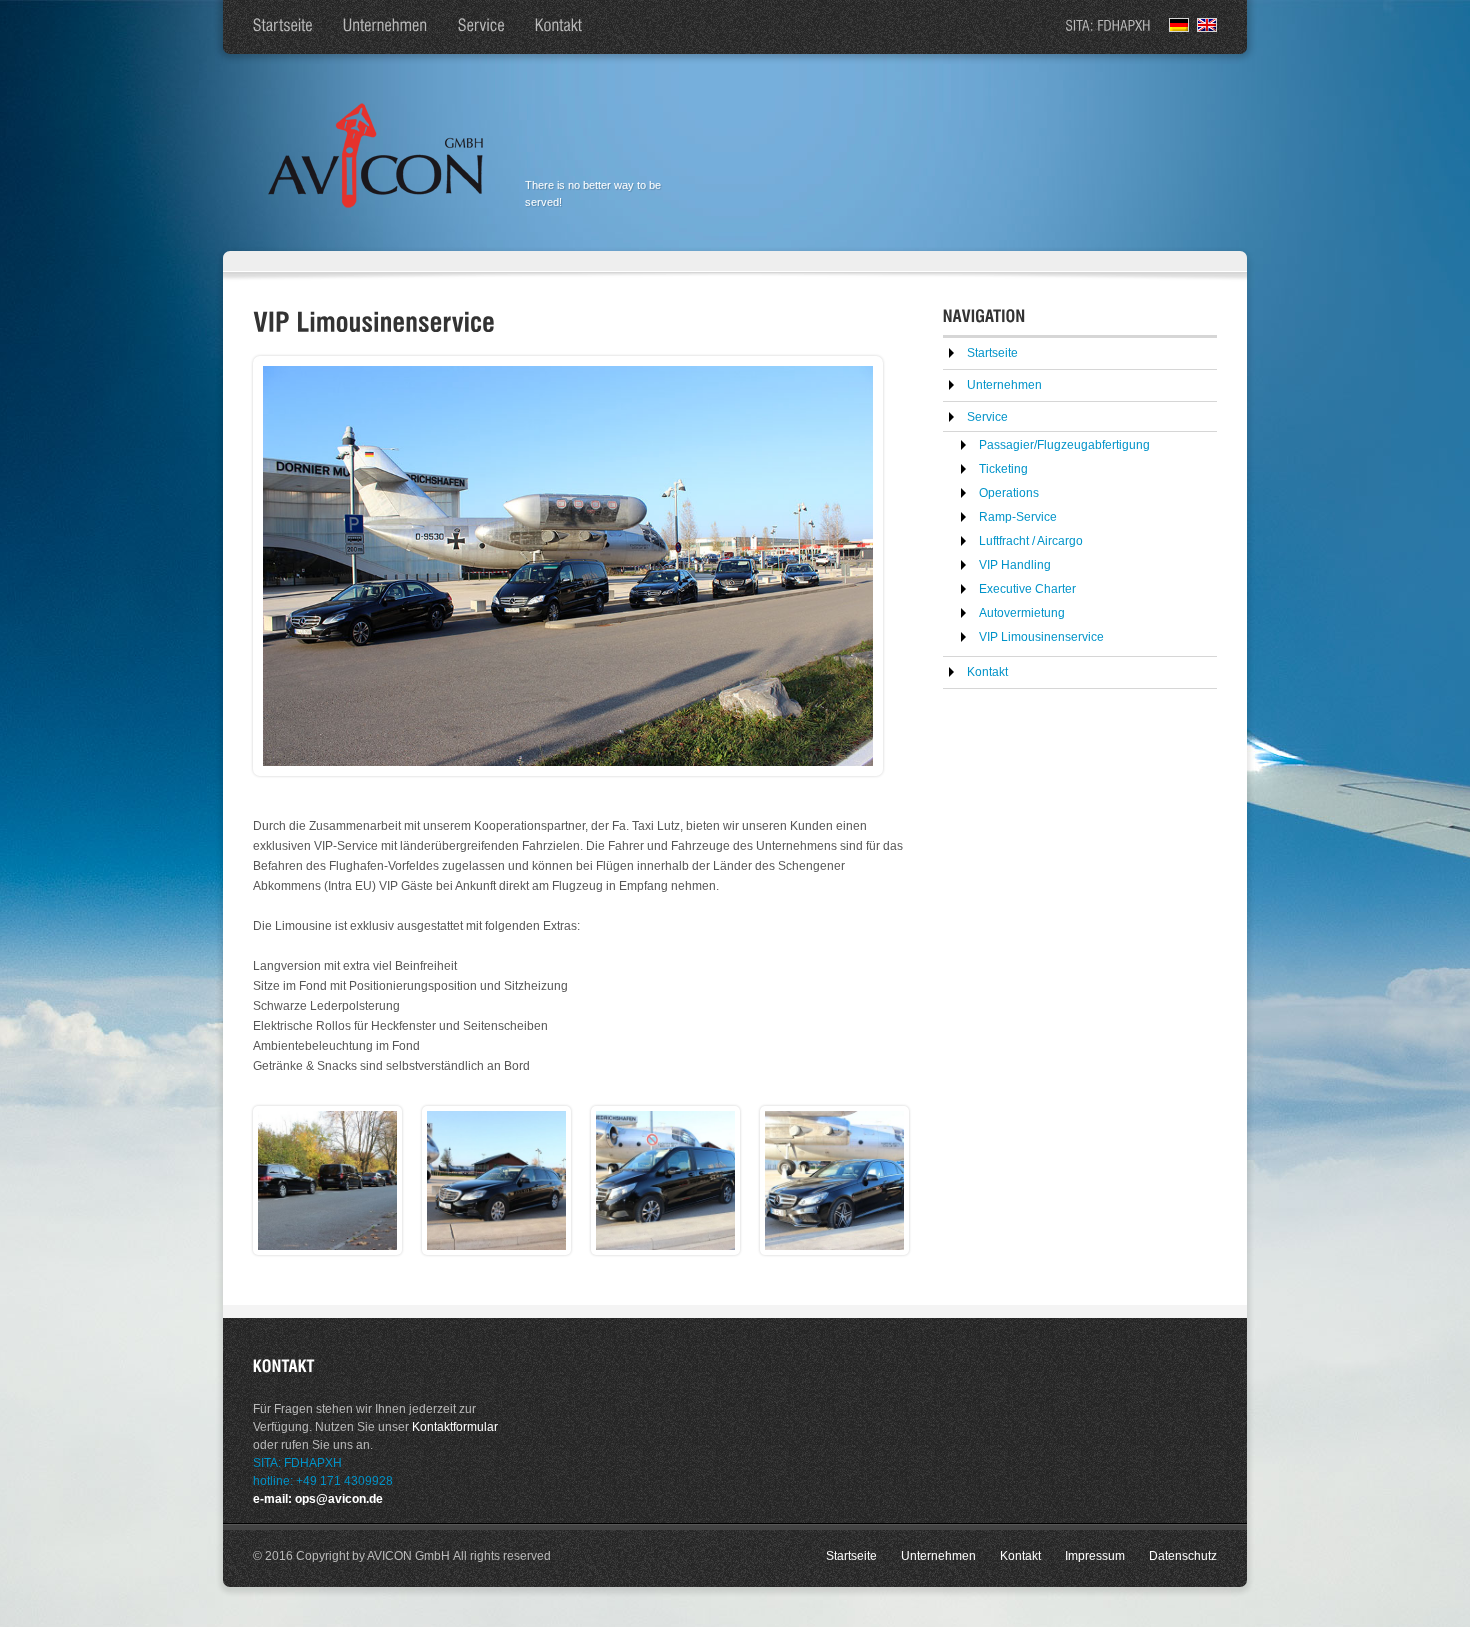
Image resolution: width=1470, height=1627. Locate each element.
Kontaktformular (455, 1427)
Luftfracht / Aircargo (1031, 541)
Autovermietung (1022, 613)
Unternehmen (1004, 385)
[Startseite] (283, 27)
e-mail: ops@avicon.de (318, 1499)
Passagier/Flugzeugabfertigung (1064, 445)
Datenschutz (1183, 1556)
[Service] (481, 27)
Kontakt (987, 672)
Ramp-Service (1018, 517)
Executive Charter (1027, 589)
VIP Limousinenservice (1041, 637)
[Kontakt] (559, 27)
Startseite (992, 353)
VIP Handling (1015, 565)
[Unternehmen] (385, 27)
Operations (1009, 493)
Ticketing (1003, 469)
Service (987, 417)
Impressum (1095, 1556)
